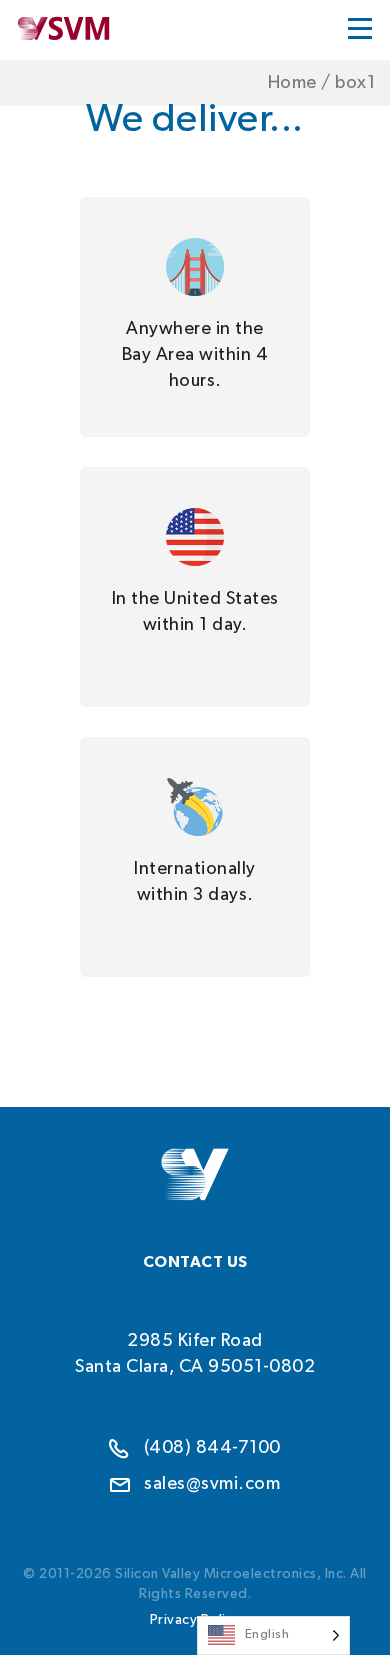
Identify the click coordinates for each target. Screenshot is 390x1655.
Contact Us (195, 1262)
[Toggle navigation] (360, 28)
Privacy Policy (195, 1620)
